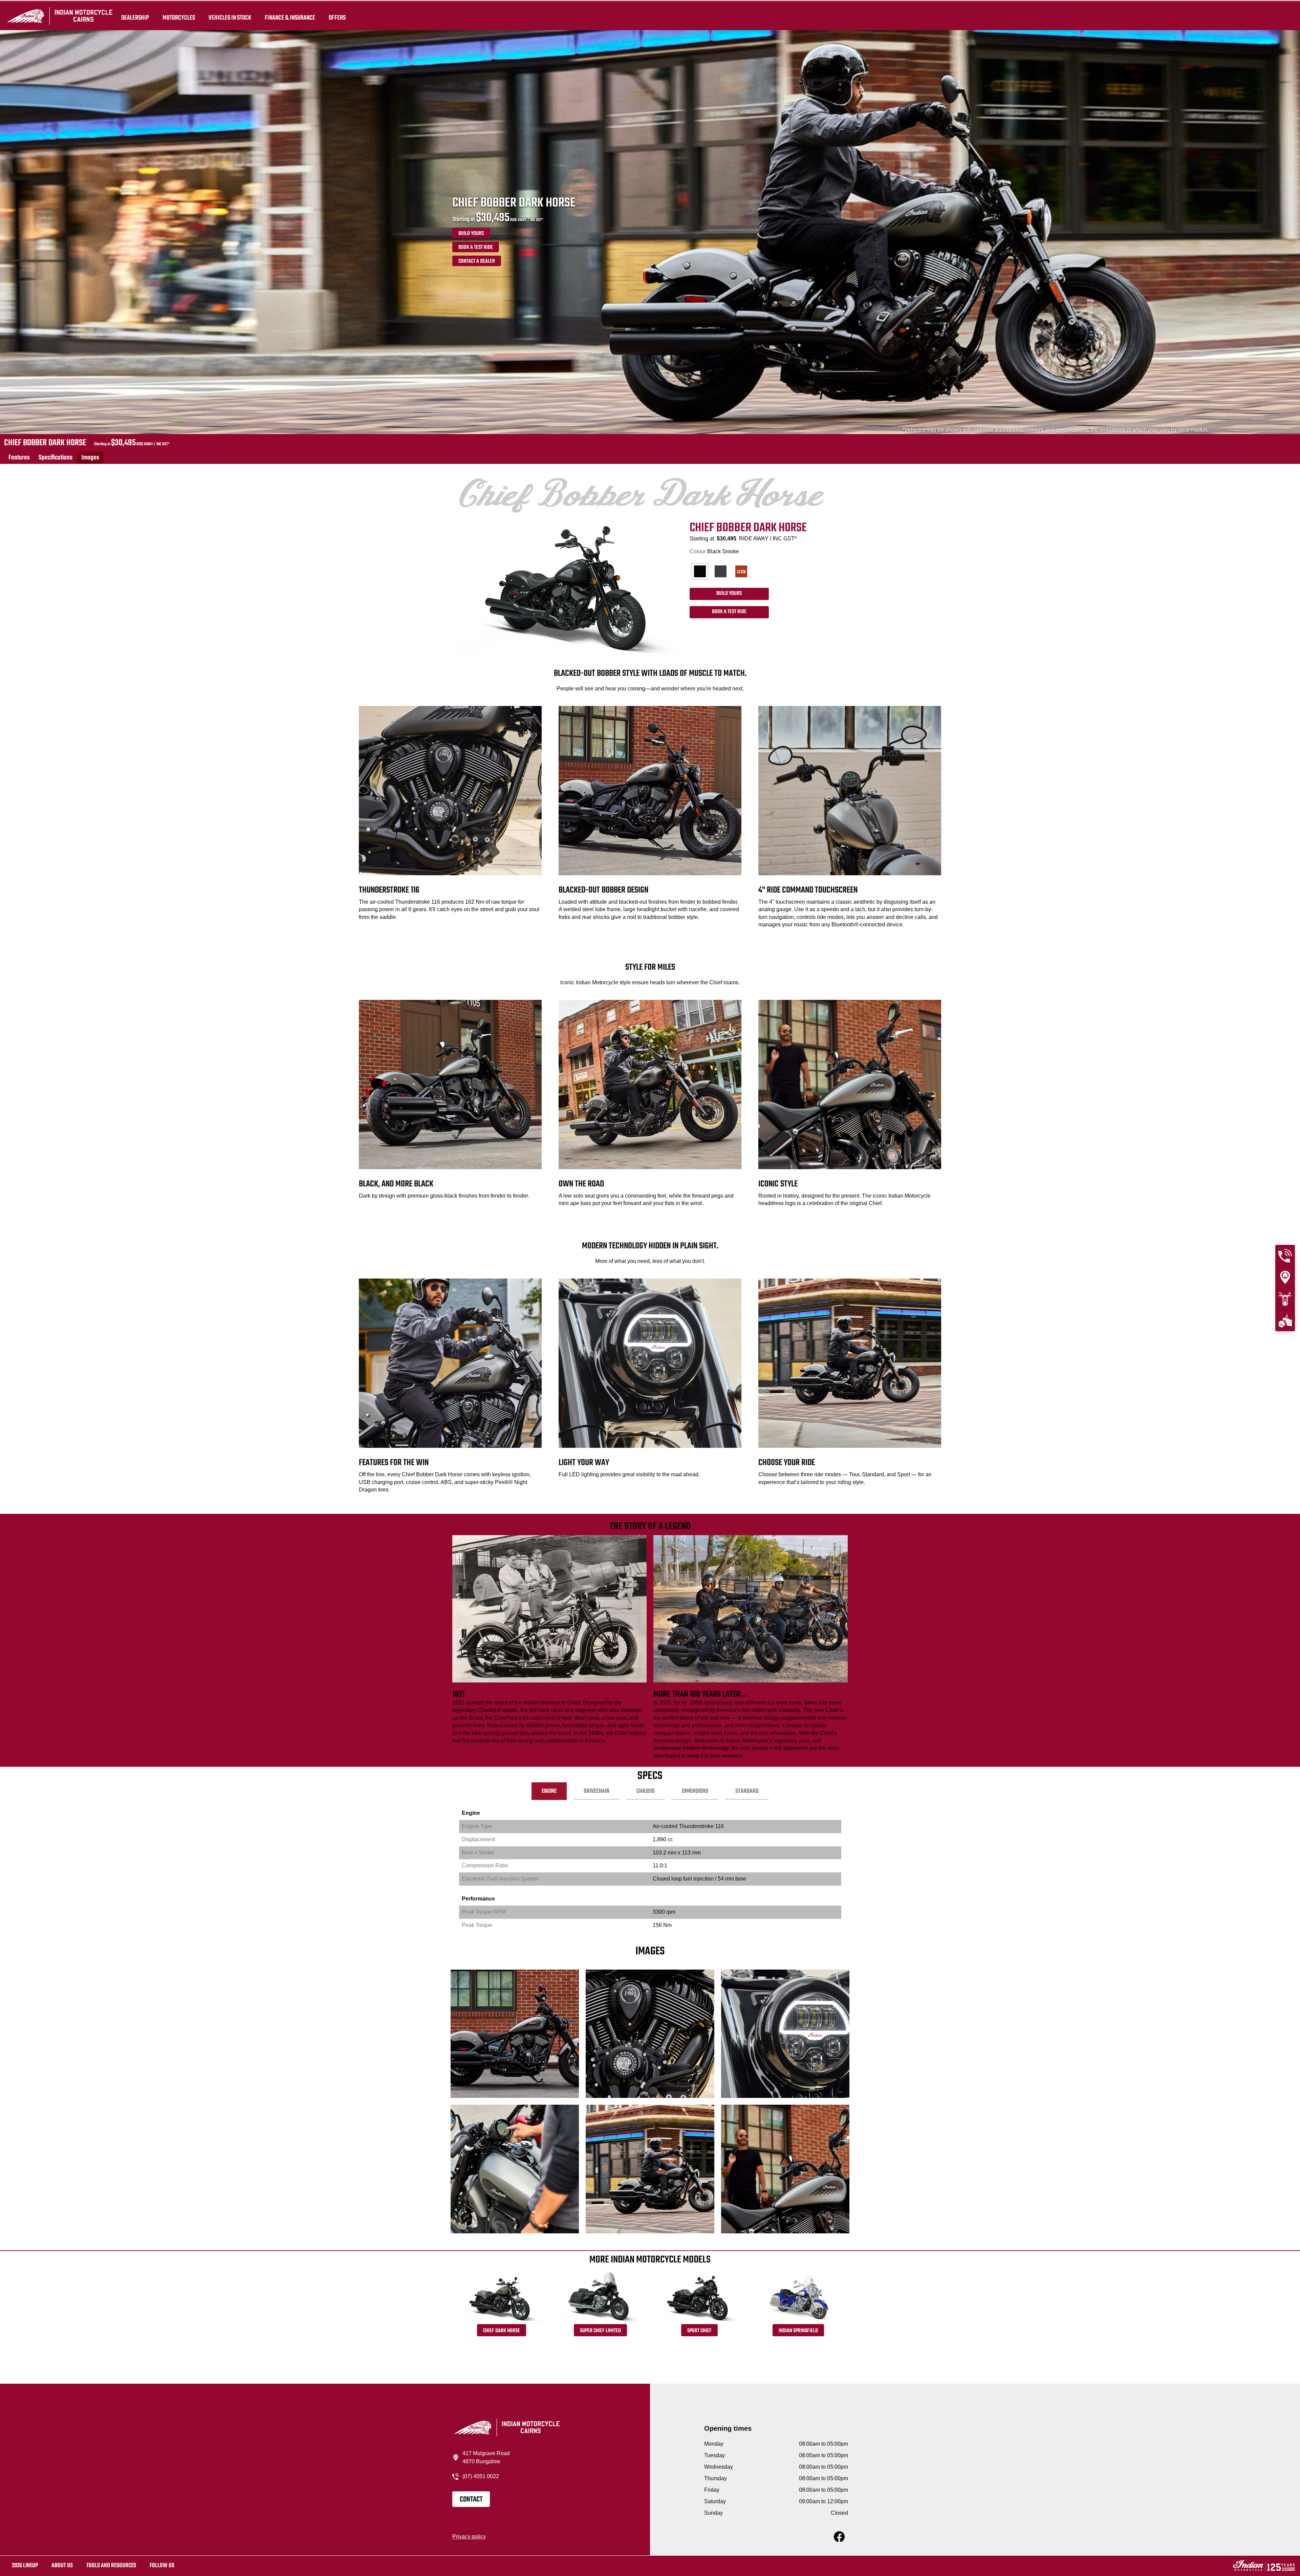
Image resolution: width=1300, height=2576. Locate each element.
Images (90, 458)
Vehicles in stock (230, 18)
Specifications (56, 458)
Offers (337, 18)
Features (19, 458)
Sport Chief (699, 2331)
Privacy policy (469, 2537)
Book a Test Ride (476, 248)
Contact (471, 2499)
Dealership (135, 18)
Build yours (471, 234)
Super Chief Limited (600, 2331)
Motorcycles (179, 18)
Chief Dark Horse (502, 2331)
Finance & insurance (290, 18)
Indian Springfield (798, 2331)
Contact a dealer (477, 261)
